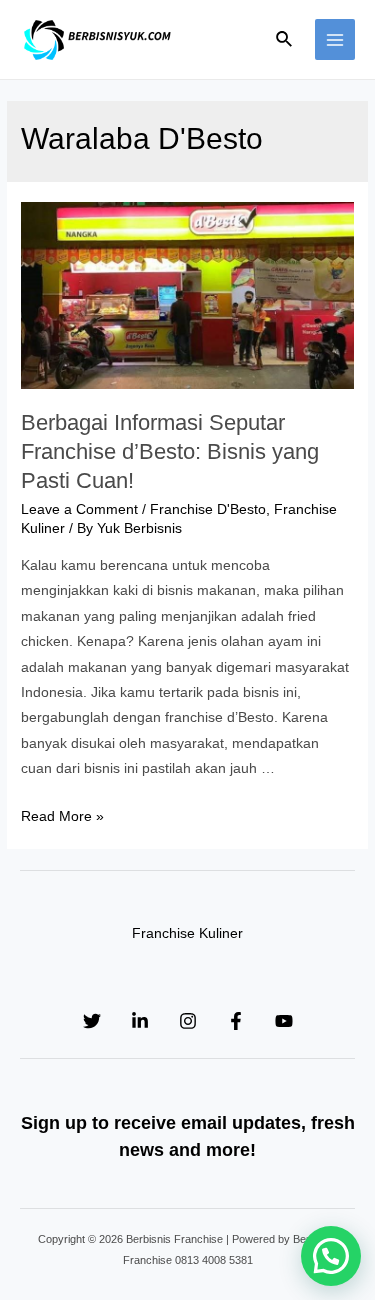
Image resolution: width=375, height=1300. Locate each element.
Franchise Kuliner (187, 933)
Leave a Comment (79, 509)
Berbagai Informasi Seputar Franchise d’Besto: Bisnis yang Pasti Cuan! (170, 451)
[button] (331, 1256)
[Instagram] (188, 1021)
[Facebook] (236, 1021)
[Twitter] (92, 1021)
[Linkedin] (140, 1021)
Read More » (62, 816)
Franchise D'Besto (208, 509)
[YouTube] (284, 1021)
